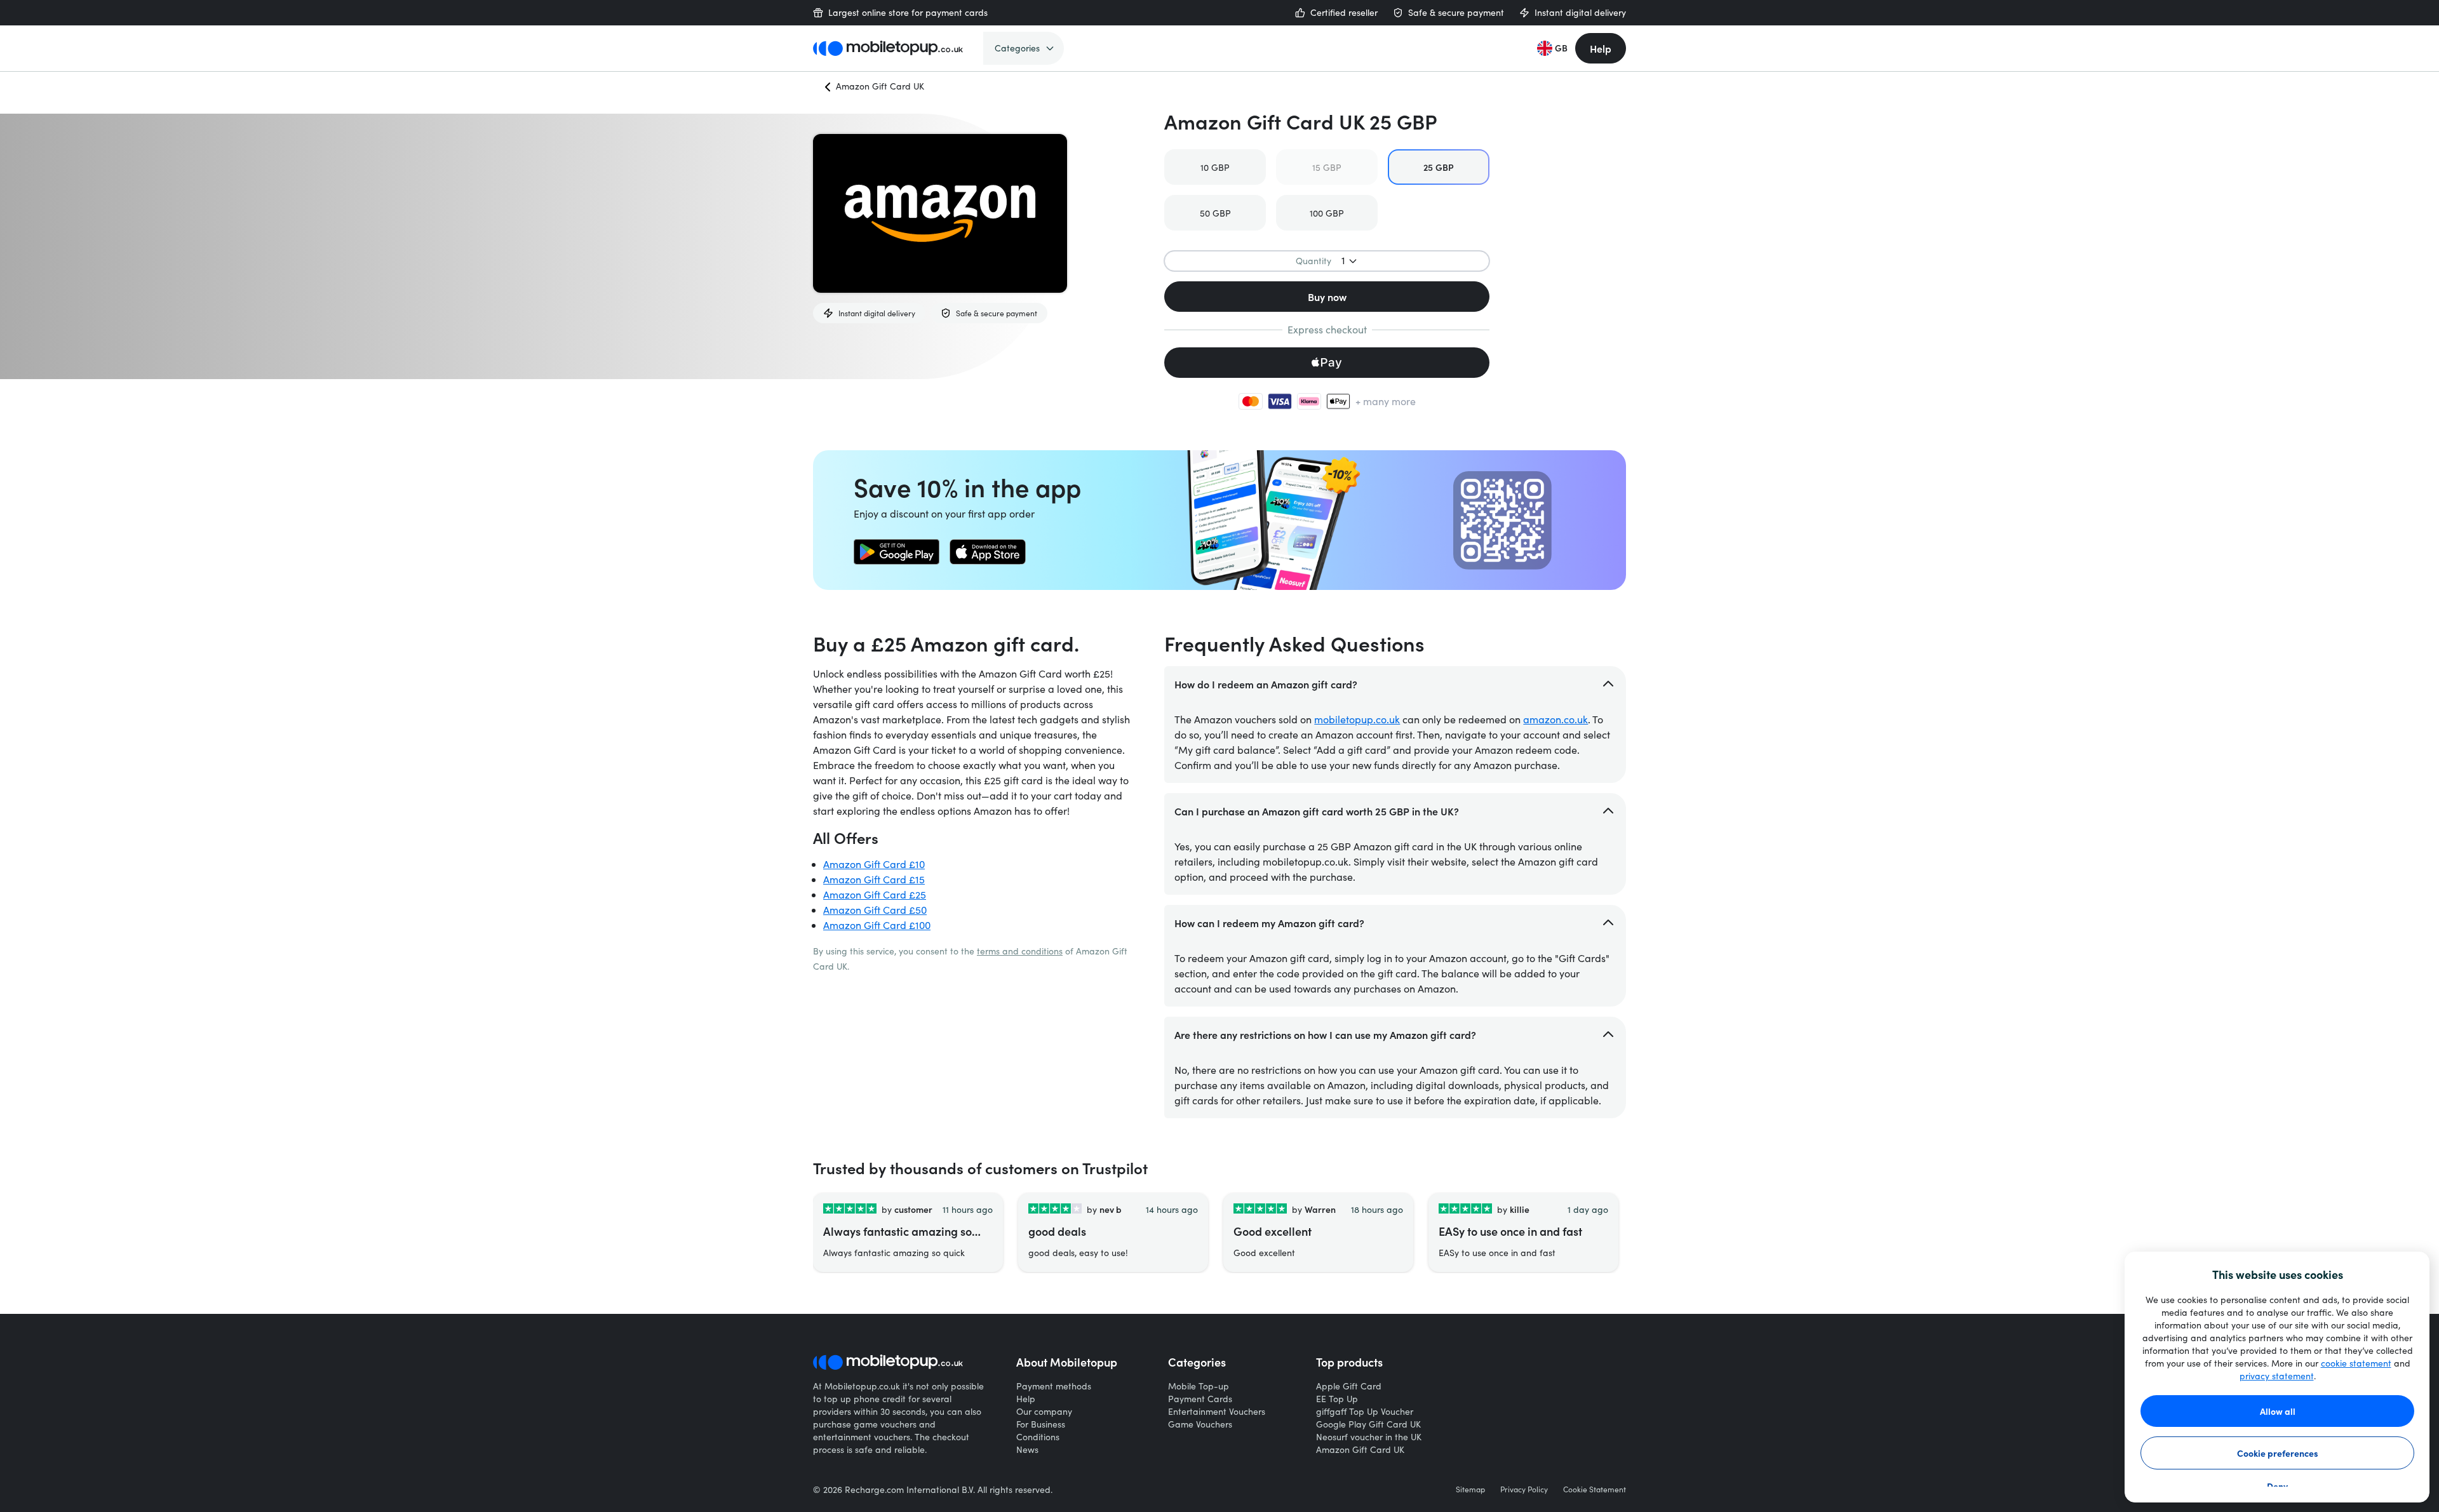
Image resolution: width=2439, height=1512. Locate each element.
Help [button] (1601, 48)
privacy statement (2277, 1376)
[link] (897, 552)
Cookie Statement (1595, 1489)
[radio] (1215, 167)
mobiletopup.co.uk (1357, 719)
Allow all (2278, 1411)
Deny (2277, 1486)
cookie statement (2356, 1363)
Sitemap (1470, 1489)
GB (1561, 48)
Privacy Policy (1524, 1489)
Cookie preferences (2278, 1453)
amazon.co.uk (1555, 719)
